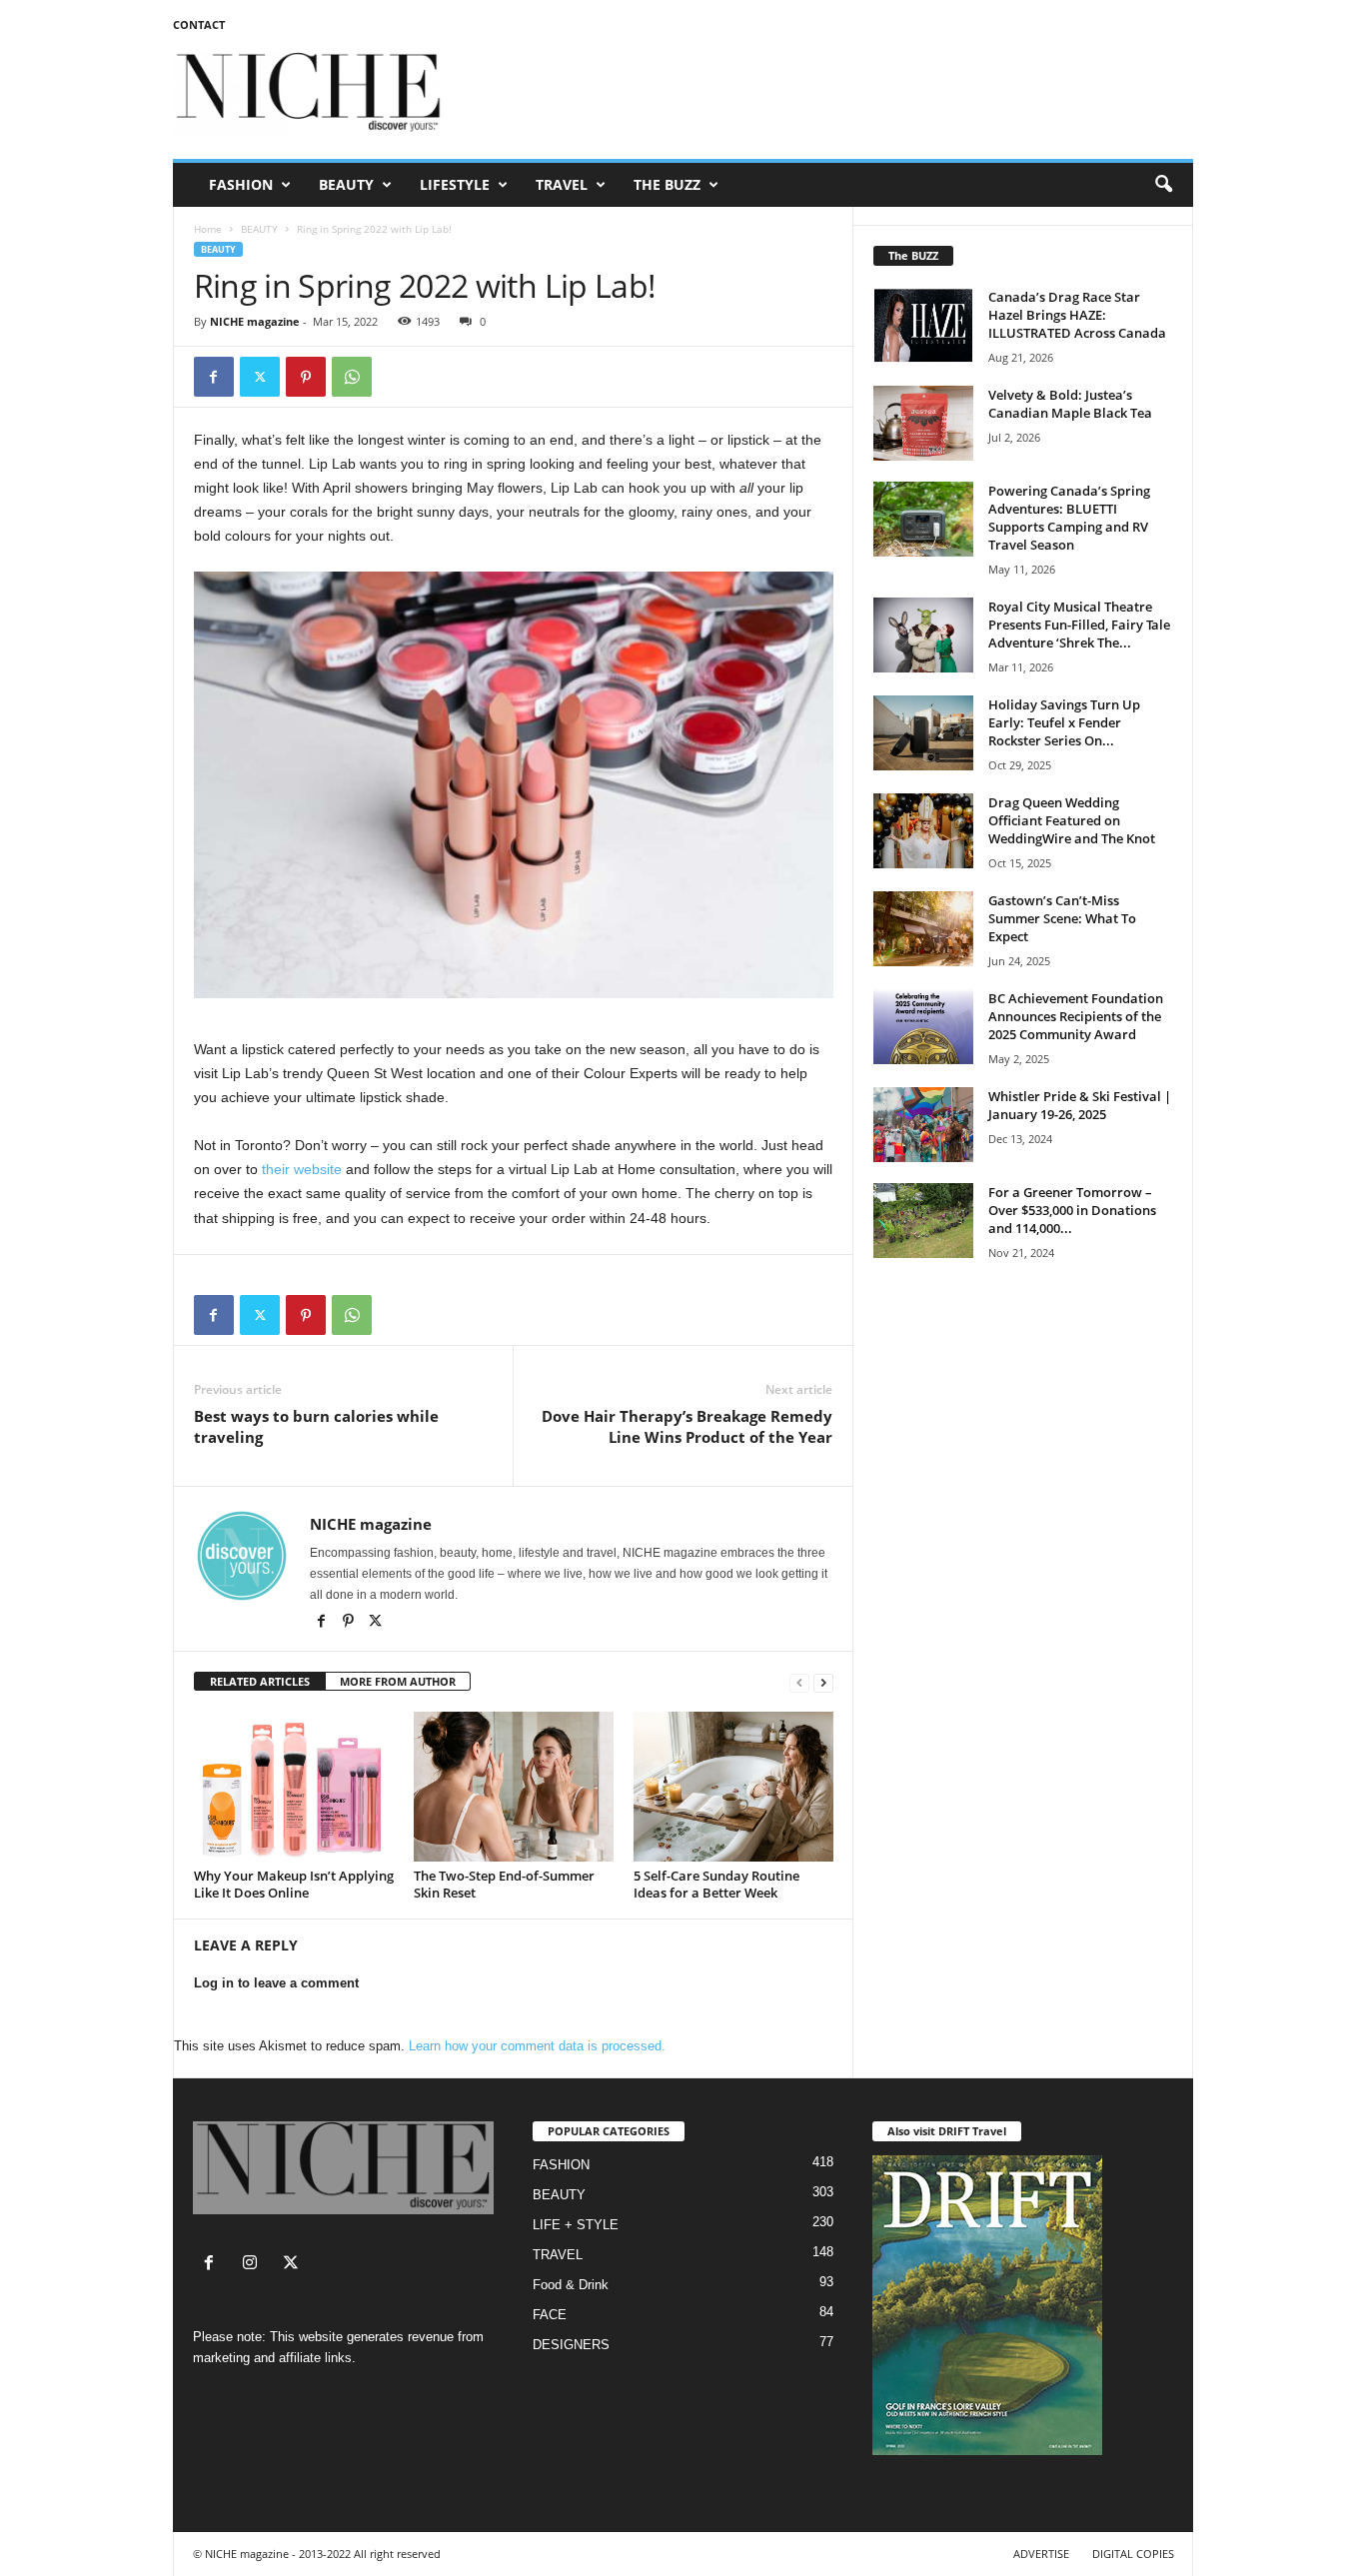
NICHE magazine (255, 321)
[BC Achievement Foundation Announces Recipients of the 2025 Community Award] (923, 1027)
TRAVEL (562, 184)
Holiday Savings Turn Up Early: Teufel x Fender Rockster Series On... (1064, 722)
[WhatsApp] (352, 377)
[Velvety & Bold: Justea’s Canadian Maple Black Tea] (923, 423)
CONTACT (199, 24)
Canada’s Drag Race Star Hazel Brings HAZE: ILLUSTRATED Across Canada (1077, 315)
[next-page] (823, 1682)
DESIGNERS (571, 2345)
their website (302, 1169)
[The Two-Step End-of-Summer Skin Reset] (514, 1787)
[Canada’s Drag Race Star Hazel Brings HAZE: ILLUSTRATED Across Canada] (923, 325)
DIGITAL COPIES (1133, 2554)
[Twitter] (260, 377)
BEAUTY (346, 184)
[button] (1163, 185)
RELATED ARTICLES (260, 1681)
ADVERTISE (1041, 2554)
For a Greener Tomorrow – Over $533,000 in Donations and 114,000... (1072, 1210)
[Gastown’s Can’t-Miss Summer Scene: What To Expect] (923, 929)
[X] (376, 1623)
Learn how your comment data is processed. (537, 2046)
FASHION (241, 184)
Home (208, 229)
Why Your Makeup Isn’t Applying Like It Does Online (294, 1884)
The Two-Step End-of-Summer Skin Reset (504, 1884)
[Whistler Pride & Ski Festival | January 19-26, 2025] (923, 1125)
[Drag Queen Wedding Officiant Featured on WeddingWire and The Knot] (923, 831)
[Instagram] (254, 2265)
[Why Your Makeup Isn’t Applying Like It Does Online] (294, 1787)
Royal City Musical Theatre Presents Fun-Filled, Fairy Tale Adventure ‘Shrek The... (1079, 625)
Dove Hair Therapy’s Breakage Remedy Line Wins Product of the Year (687, 1426)
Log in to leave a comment (276, 1983)
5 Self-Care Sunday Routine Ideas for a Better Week (716, 1884)
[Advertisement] (829, 94)
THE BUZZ (667, 184)
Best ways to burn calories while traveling (316, 1426)
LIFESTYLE (455, 184)
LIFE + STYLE (576, 2225)
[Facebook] (214, 377)
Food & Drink (571, 2285)
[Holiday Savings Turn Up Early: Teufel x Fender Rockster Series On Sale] (923, 733)
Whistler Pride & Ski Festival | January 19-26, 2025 (1080, 1105)
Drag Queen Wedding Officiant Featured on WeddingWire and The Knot (1072, 820)
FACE (550, 2315)
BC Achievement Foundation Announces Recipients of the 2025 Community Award (1076, 1016)
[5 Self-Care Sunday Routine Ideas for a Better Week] (733, 1787)
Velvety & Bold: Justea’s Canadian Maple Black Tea (1070, 404)
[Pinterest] (306, 377)
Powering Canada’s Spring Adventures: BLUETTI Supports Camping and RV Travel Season (1069, 518)
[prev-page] (799, 1682)
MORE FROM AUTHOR (398, 1681)
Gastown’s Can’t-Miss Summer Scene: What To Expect (1062, 918)
